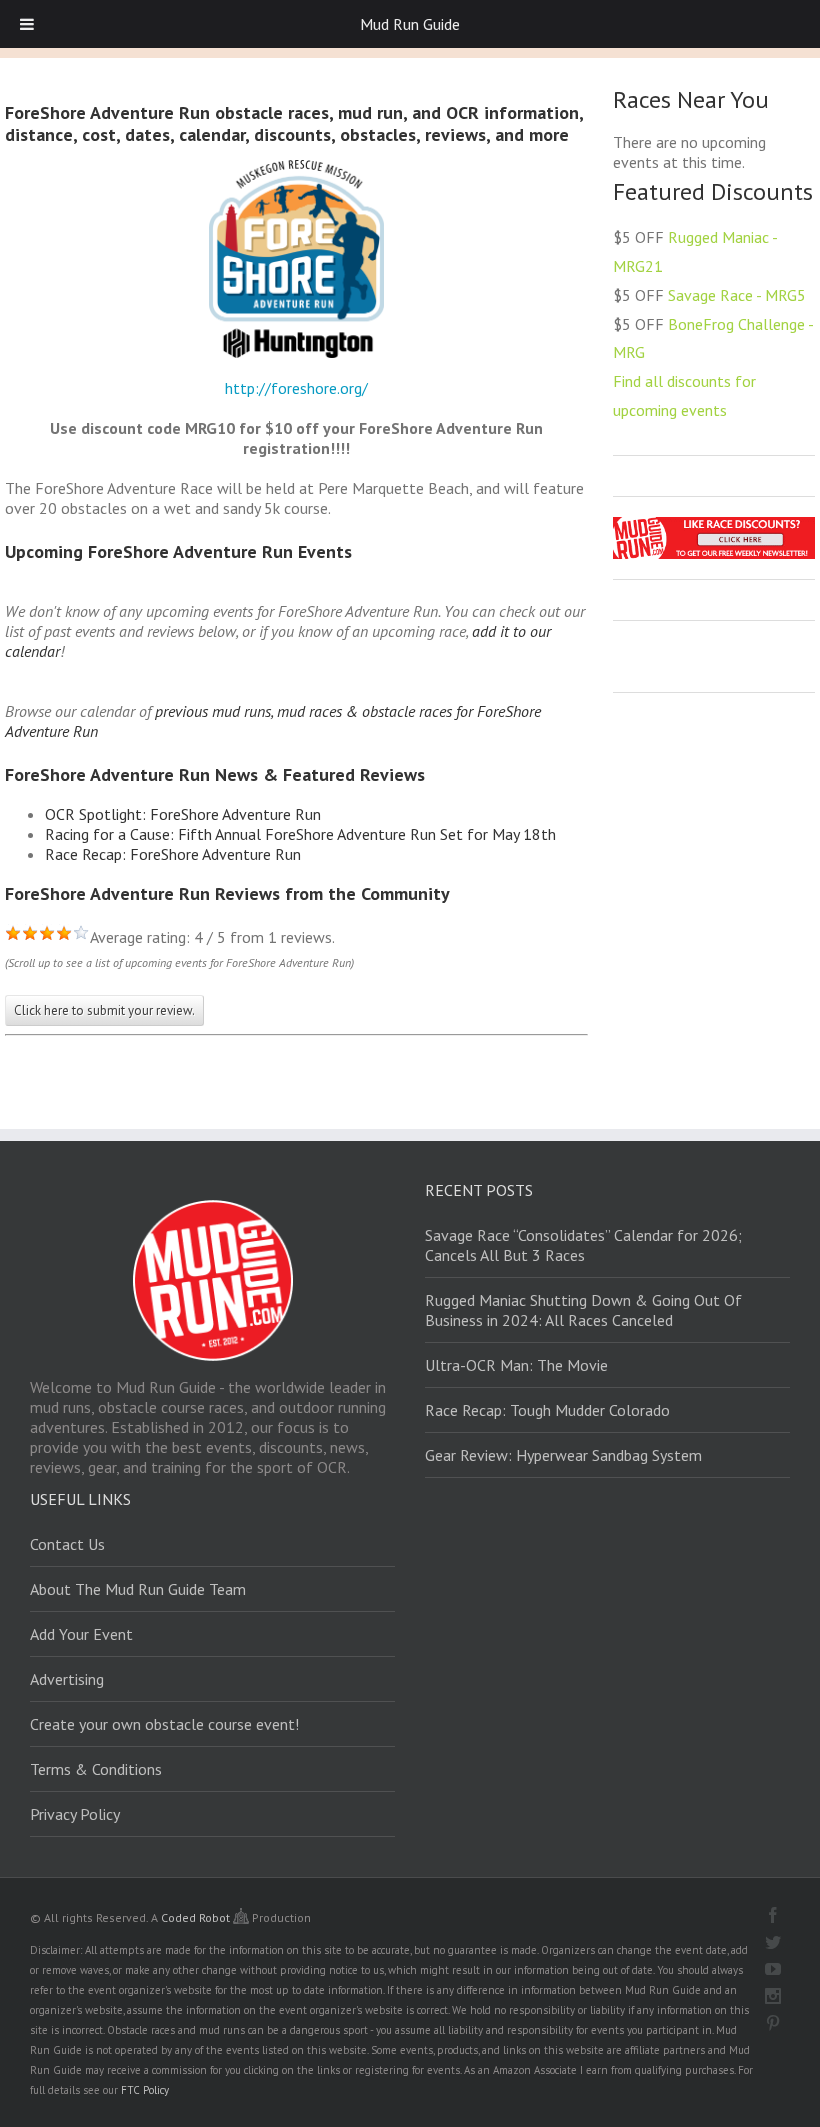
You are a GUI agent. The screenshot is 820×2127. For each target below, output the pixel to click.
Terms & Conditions (96, 1769)
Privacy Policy (75, 1814)
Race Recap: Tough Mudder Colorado (547, 1410)
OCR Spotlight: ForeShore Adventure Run (183, 814)
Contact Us (67, 1544)
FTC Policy (145, 2090)
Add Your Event (81, 1634)
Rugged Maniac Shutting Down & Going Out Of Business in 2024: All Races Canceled (583, 1310)
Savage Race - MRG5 (737, 295)
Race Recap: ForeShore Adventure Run (173, 854)
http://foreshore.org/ (296, 388)
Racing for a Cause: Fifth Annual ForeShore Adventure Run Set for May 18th (300, 834)
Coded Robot (197, 1917)
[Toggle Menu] (27, 24)
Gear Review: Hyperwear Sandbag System (563, 1455)
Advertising (67, 1679)
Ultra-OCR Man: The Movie (516, 1365)
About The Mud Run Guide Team (138, 1589)
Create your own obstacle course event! (164, 1724)
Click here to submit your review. (104, 1010)
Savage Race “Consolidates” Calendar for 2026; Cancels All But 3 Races (583, 1245)
